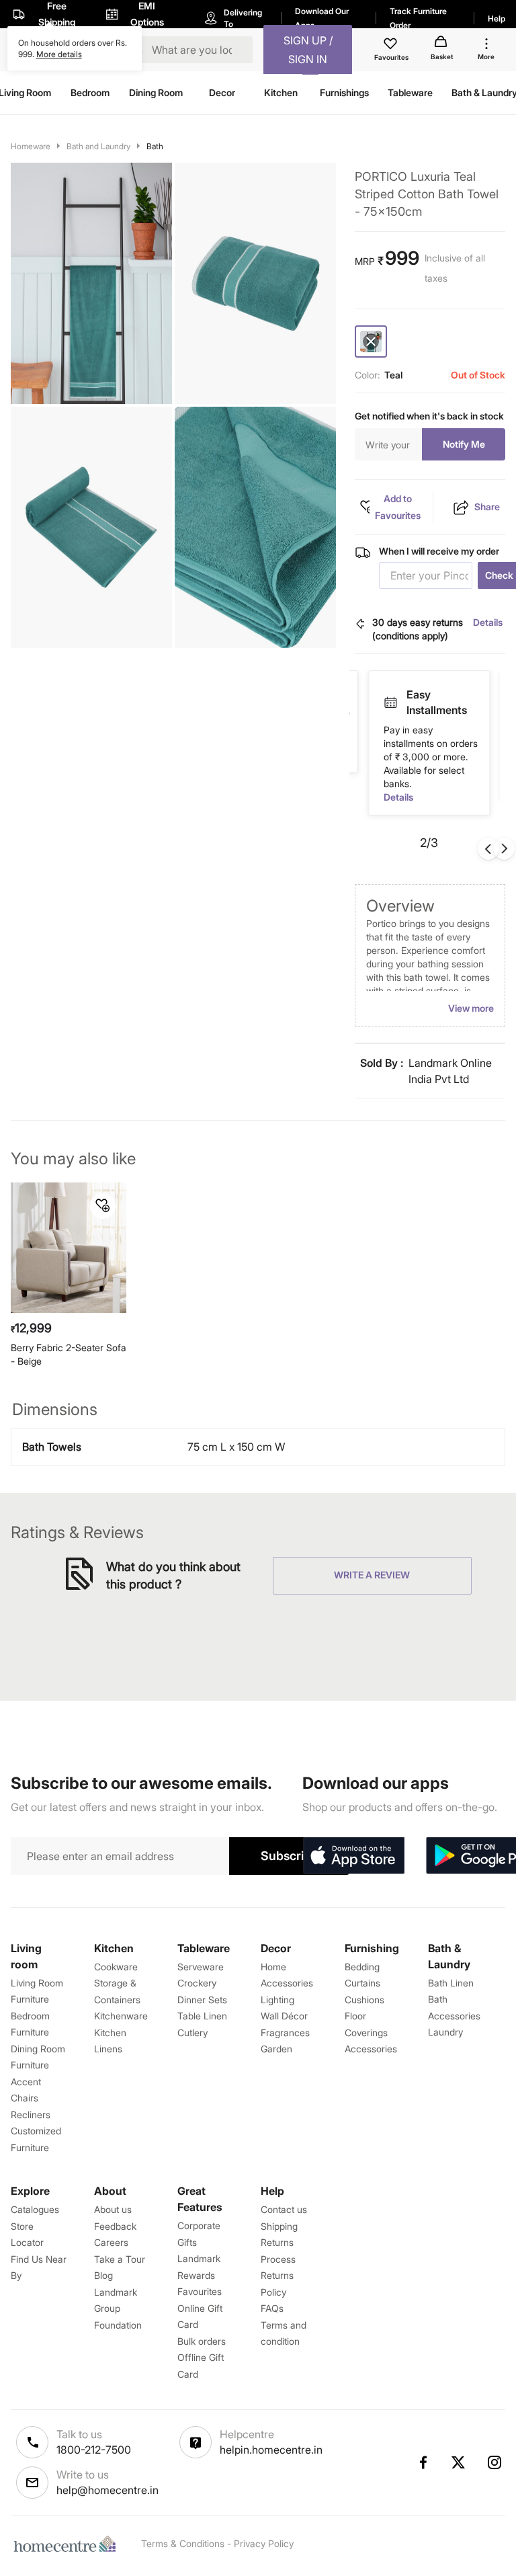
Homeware (31, 146)
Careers (111, 2242)
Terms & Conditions (183, 2543)
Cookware (116, 1967)
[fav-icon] (392, 46)
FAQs (272, 2308)
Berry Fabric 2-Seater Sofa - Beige (69, 1354)
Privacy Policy (264, 2543)
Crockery (197, 1983)
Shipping (279, 2226)
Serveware (201, 1967)
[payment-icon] (390, 695)
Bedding (362, 1967)
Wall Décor (284, 2016)
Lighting (277, 2000)
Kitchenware (121, 2016)
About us (113, 2209)
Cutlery (192, 2032)
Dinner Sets (202, 2000)
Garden (276, 2049)
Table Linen (202, 2016)
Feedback (115, 2226)
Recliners (31, 2115)
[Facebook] (423, 2462)
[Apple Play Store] (353, 1856)
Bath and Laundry (98, 146)
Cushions (364, 2000)
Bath (155, 146)
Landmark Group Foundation (118, 2308)
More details (59, 54)
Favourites (200, 2291)
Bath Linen (451, 1983)
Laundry (445, 2032)
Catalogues (35, 2209)
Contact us (284, 2209)
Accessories (371, 2049)
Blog (103, 2275)
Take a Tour (120, 2259)
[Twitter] (459, 2462)
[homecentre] (68, 2544)
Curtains (362, 1983)
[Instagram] (495, 2462)
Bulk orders (202, 2341)
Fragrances (285, 2032)
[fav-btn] (103, 1206)
